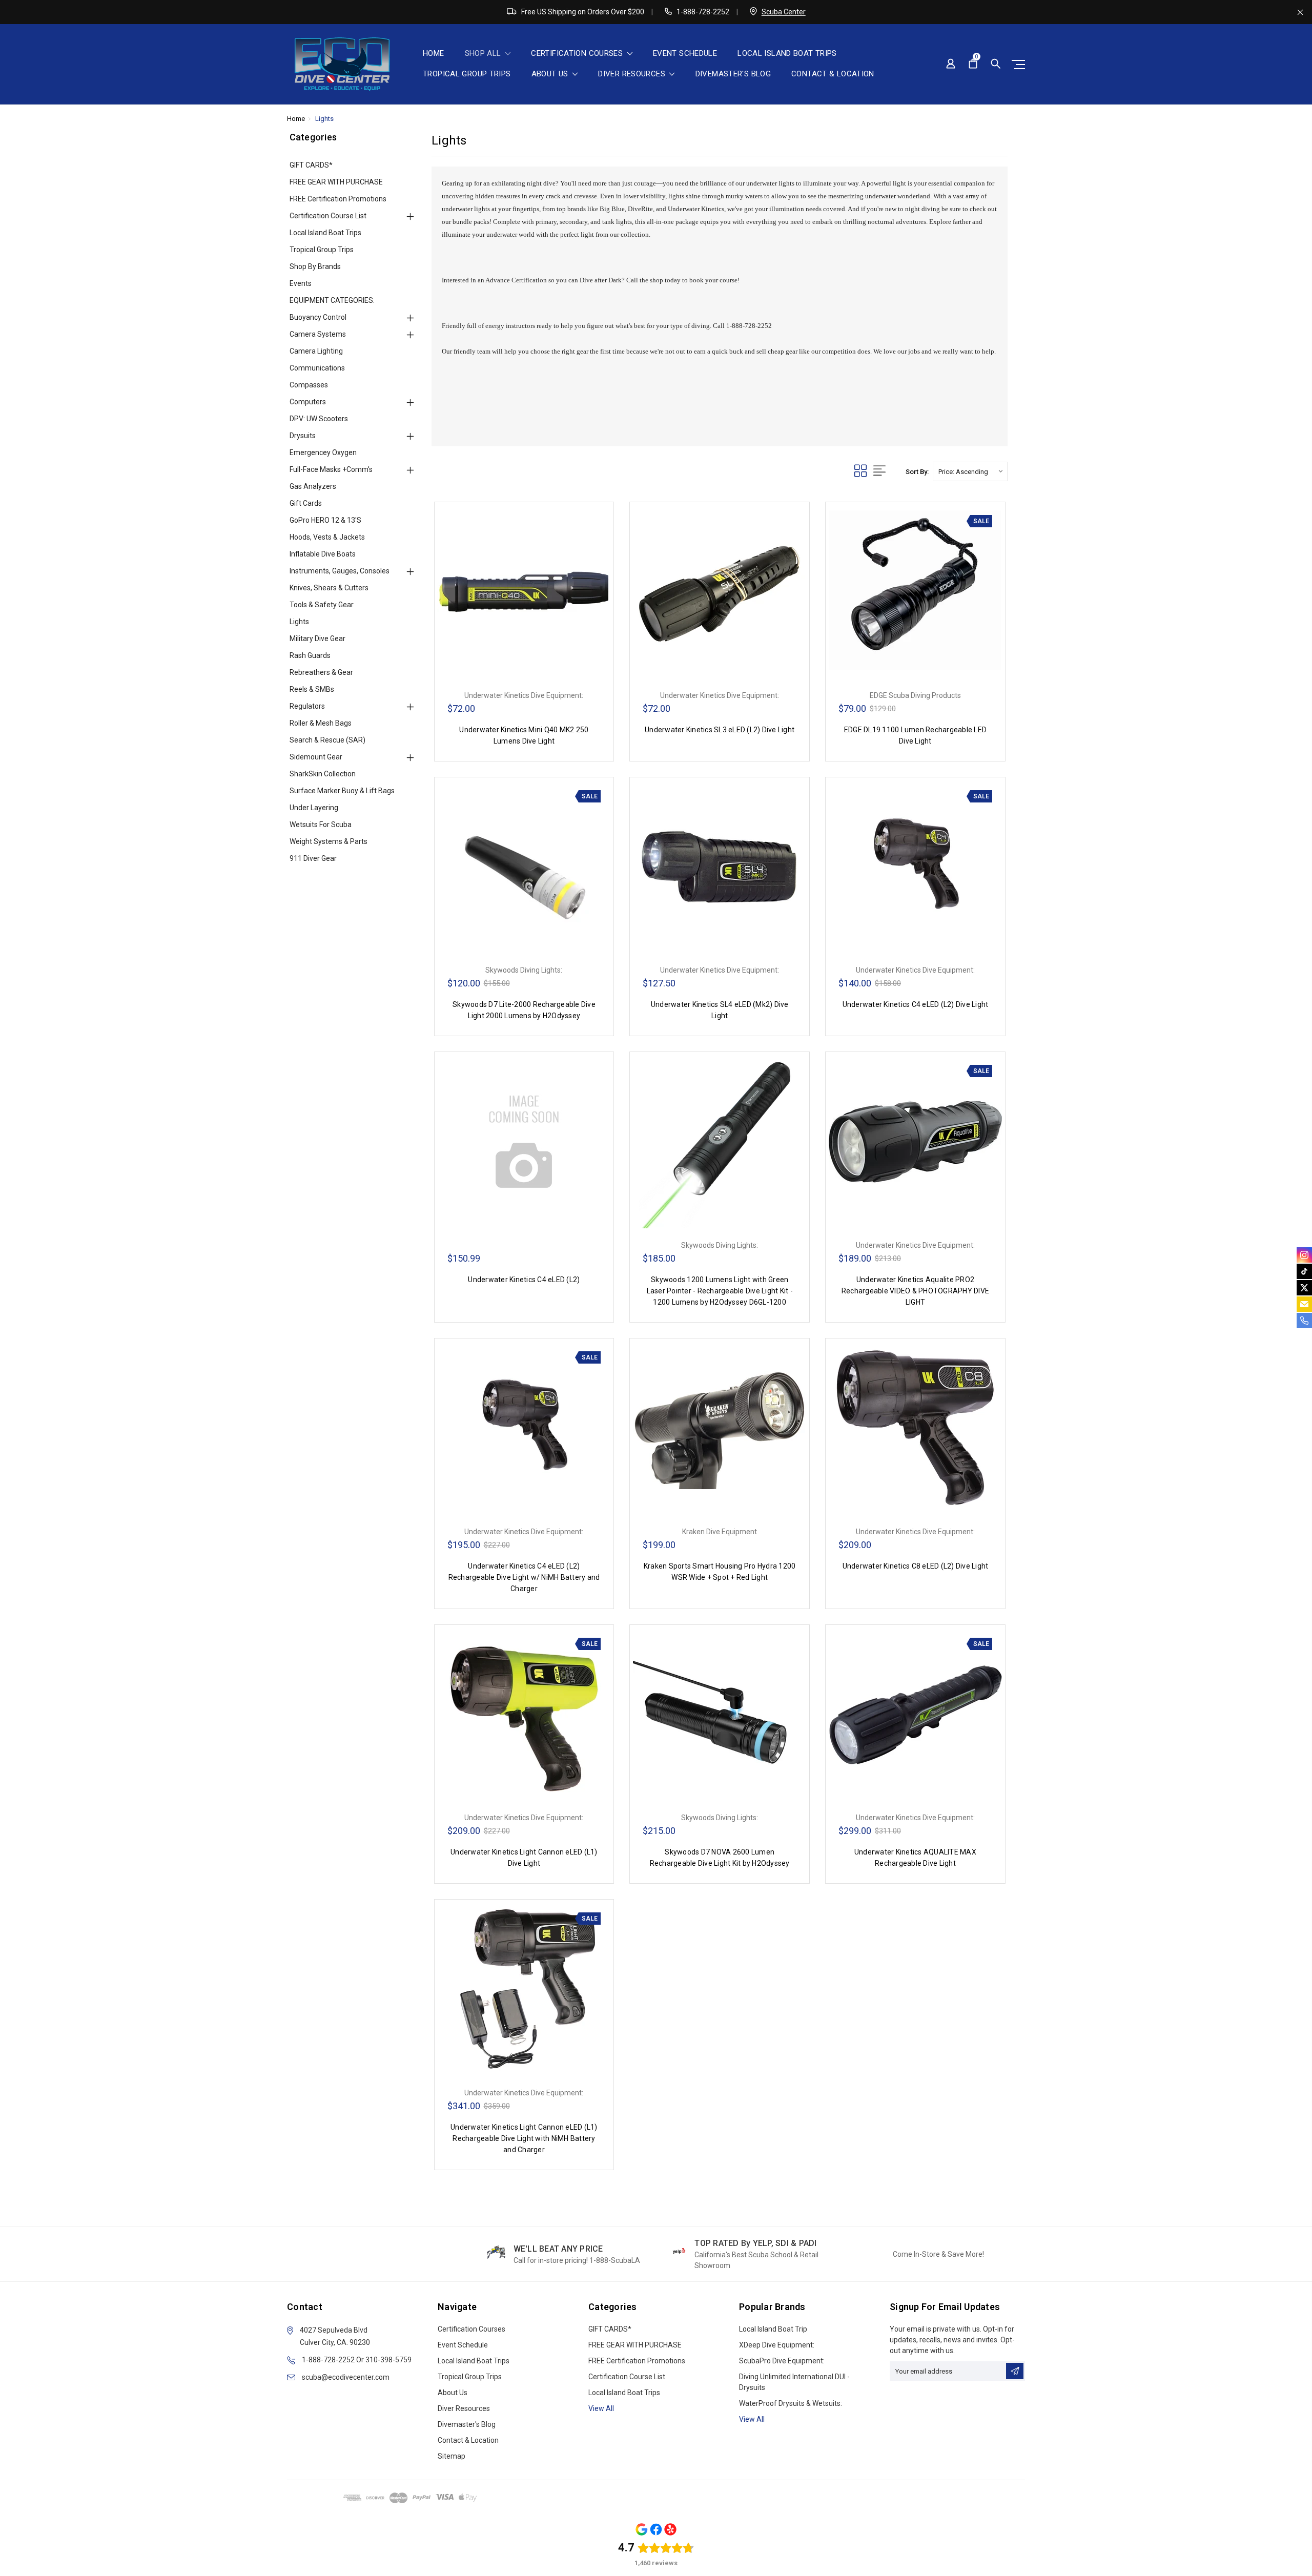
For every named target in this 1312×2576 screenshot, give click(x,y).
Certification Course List (328, 216)
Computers (308, 402)
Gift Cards (306, 503)
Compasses (309, 385)
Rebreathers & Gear (321, 672)
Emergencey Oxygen (323, 452)
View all (601, 2408)
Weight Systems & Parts (329, 841)
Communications (317, 368)
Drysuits (303, 436)
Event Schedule (685, 54)
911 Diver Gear (313, 858)
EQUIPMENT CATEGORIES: (332, 300)
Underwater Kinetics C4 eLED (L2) (524, 1280)
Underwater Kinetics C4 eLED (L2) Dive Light (916, 1004)
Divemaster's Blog (733, 74)
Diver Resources (633, 74)
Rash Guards (310, 655)
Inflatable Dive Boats (323, 554)
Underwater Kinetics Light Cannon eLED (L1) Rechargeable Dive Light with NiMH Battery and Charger (524, 2138)
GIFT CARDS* (311, 165)
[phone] (1304, 1321)
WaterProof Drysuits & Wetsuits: (791, 2403)
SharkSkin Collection (323, 774)
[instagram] (1304, 1255)
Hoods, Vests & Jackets (327, 537)
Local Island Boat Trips (787, 54)
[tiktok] (1304, 1271)
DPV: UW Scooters (319, 419)
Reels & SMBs (312, 689)
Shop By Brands (315, 266)
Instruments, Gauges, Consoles (340, 571)
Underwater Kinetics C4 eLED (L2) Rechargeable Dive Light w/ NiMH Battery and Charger (524, 1577)
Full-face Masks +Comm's (331, 469)
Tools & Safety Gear (322, 605)
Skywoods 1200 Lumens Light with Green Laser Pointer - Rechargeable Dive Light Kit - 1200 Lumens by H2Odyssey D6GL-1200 (720, 1291)
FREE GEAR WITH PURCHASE (336, 182)
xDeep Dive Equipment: (777, 2345)
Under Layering (314, 808)
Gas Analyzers (313, 486)
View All (752, 2419)
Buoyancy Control (318, 317)
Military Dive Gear (317, 638)
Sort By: (917, 472)
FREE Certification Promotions (338, 199)
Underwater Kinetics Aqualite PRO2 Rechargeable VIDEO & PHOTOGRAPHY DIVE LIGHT (915, 1291)
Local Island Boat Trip (773, 2329)
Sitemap (452, 2456)
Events (301, 283)
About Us (551, 74)
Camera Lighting (316, 351)
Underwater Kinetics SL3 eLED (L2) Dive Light (720, 730)
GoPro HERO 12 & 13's (325, 520)
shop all (484, 54)
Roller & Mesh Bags (321, 723)
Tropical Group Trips (467, 74)
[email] (1304, 1304)
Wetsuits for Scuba (321, 825)
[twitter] (1304, 1288)
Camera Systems (318, 334)
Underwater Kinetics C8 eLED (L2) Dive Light (916, 1566)
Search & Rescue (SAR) (327, 740)
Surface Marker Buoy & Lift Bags (342, 791)
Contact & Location (833, 74)
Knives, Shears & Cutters (329, 588)
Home (434, 54)
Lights (324, 119)
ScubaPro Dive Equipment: (782, 2361)
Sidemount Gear (316, 757)
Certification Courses (578, 54)
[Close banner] (1300, 12)
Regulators (307, 706)
